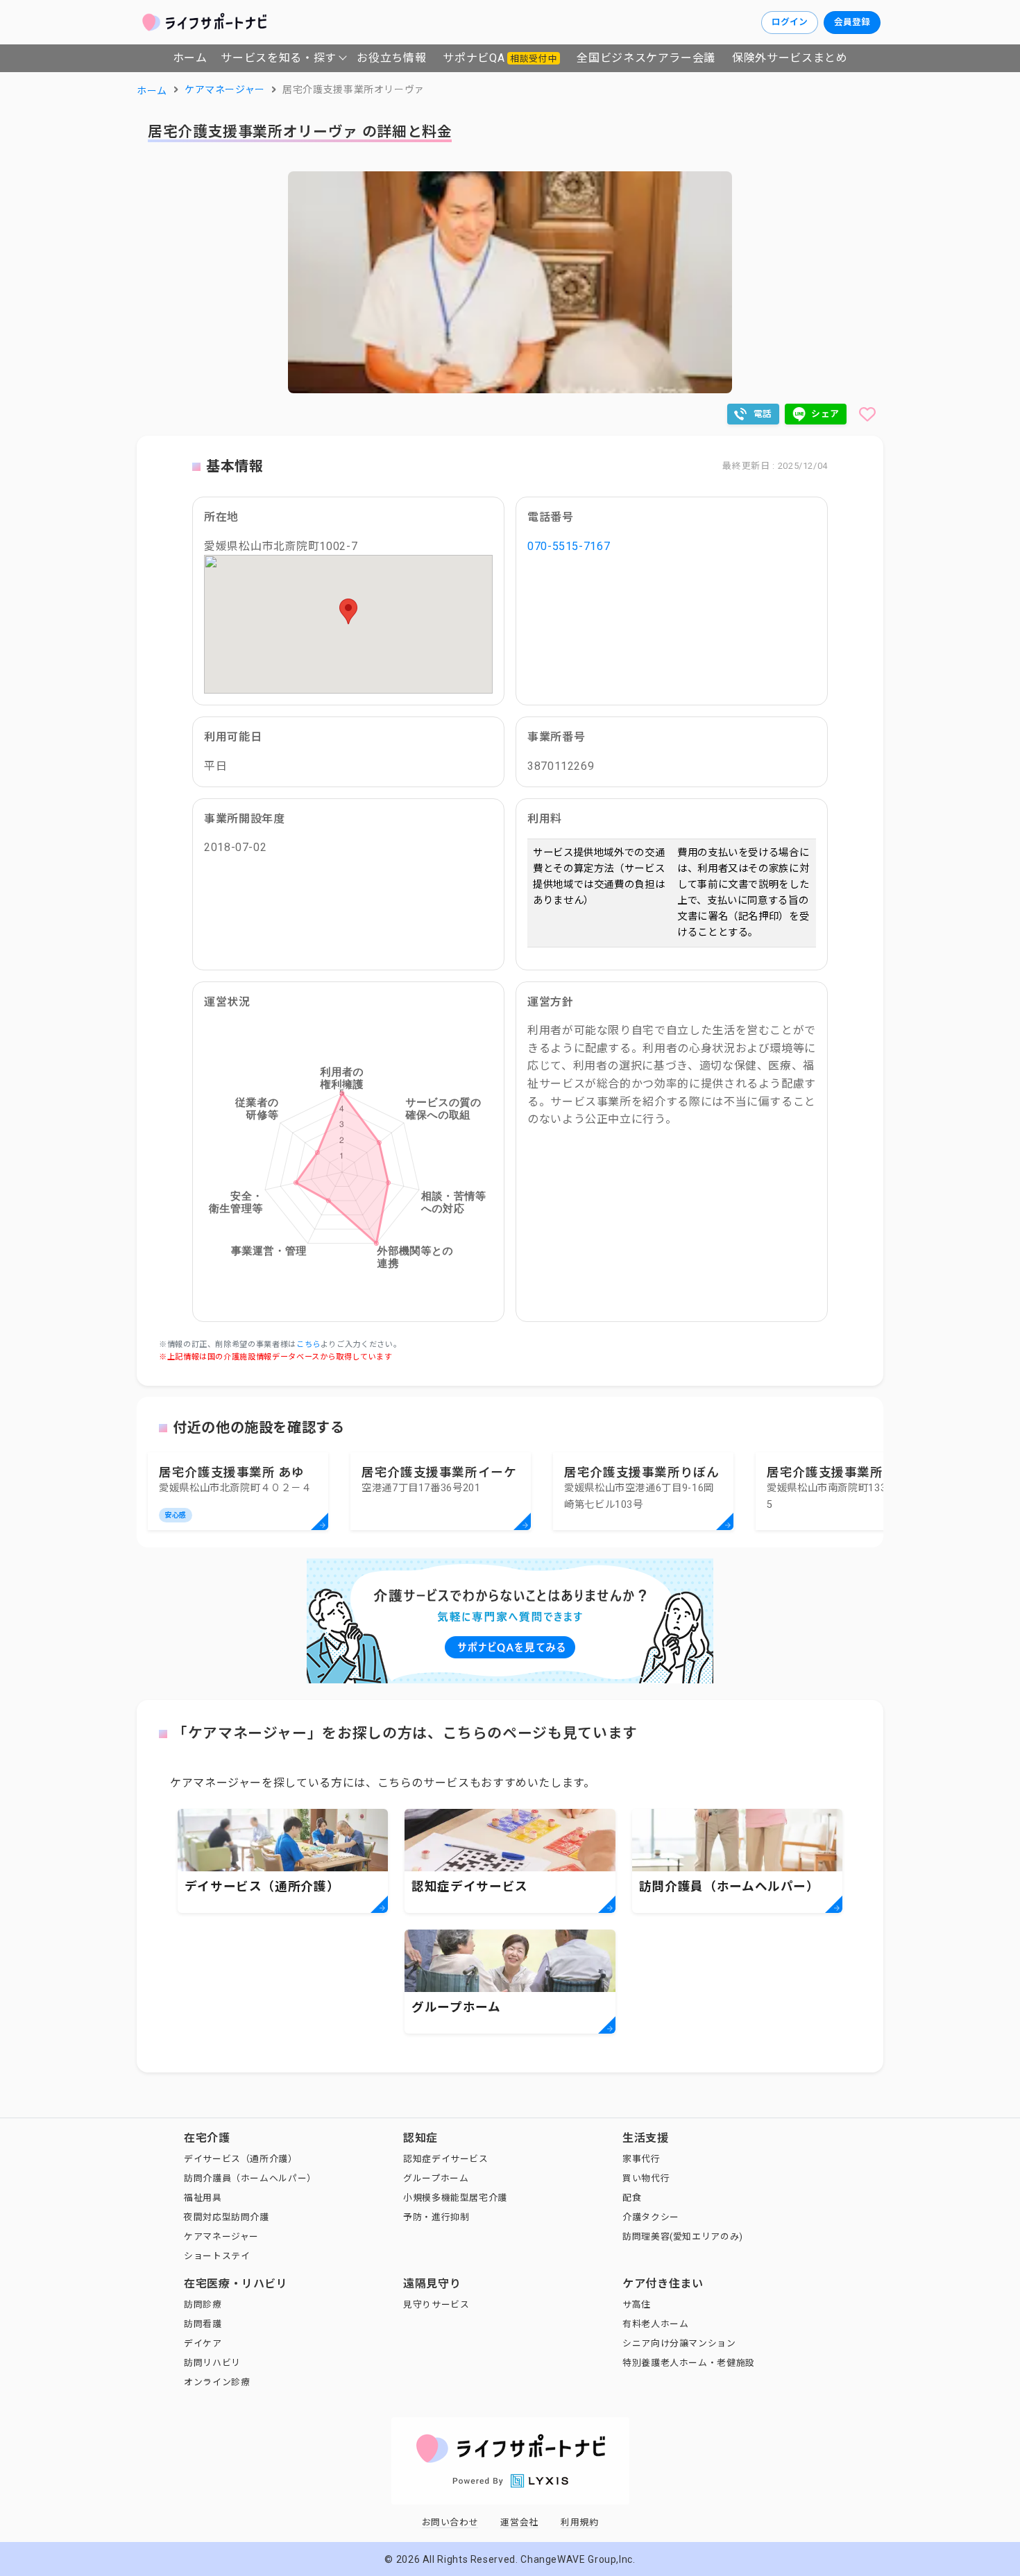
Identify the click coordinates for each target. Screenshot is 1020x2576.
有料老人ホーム (655, 2324)
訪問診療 (203, 2304)
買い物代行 (646, 2178)
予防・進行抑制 (436, 2217)
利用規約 (580, 2522)
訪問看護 (203, 2324)
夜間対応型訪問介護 (227, 2217)
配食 (632, 2198)
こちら (308, 1345)
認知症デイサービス (446, 2159)
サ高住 (637, 2304)
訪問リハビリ (212, 2363)
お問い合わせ (450, 2522)
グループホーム (436, 2178)
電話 (763, 414)
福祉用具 (203, 2198)
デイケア (203, 2343)
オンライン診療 (217, 2382)
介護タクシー (651, 2217)
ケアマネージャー (221, 2236)
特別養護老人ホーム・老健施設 (689, 2363)
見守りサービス (436, 2304)
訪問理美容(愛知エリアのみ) (683, 2236)
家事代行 (641, 2159)
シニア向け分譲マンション (679, 2343)
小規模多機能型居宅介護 (455, 2198)
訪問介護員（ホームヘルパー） (250, 2178)
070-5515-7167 (569, 546)
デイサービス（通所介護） (241, 2159)
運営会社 (519, 2522)
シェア (825, 414)
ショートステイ (217, 2256)
